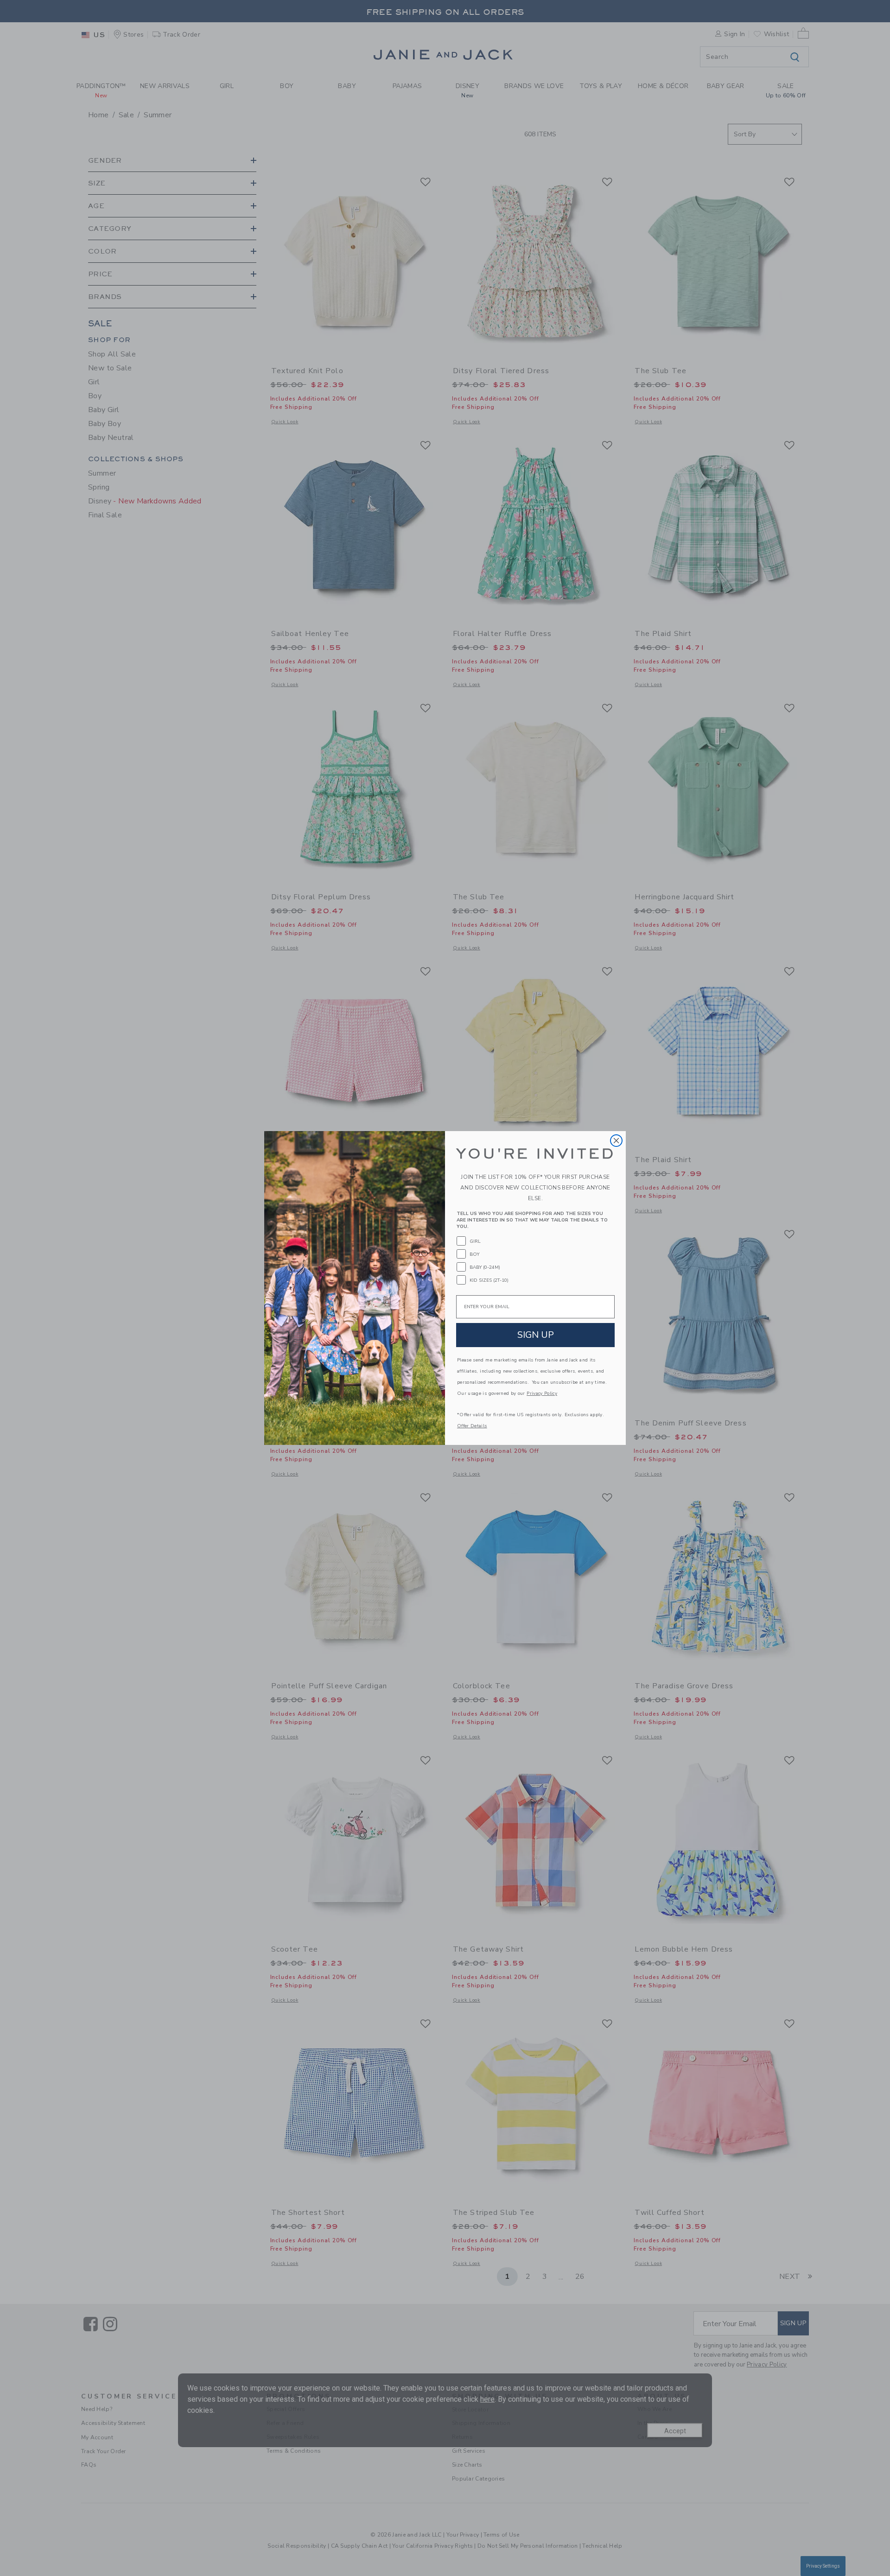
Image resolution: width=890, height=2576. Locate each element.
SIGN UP (536, 1335)
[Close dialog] (616, 1141)
